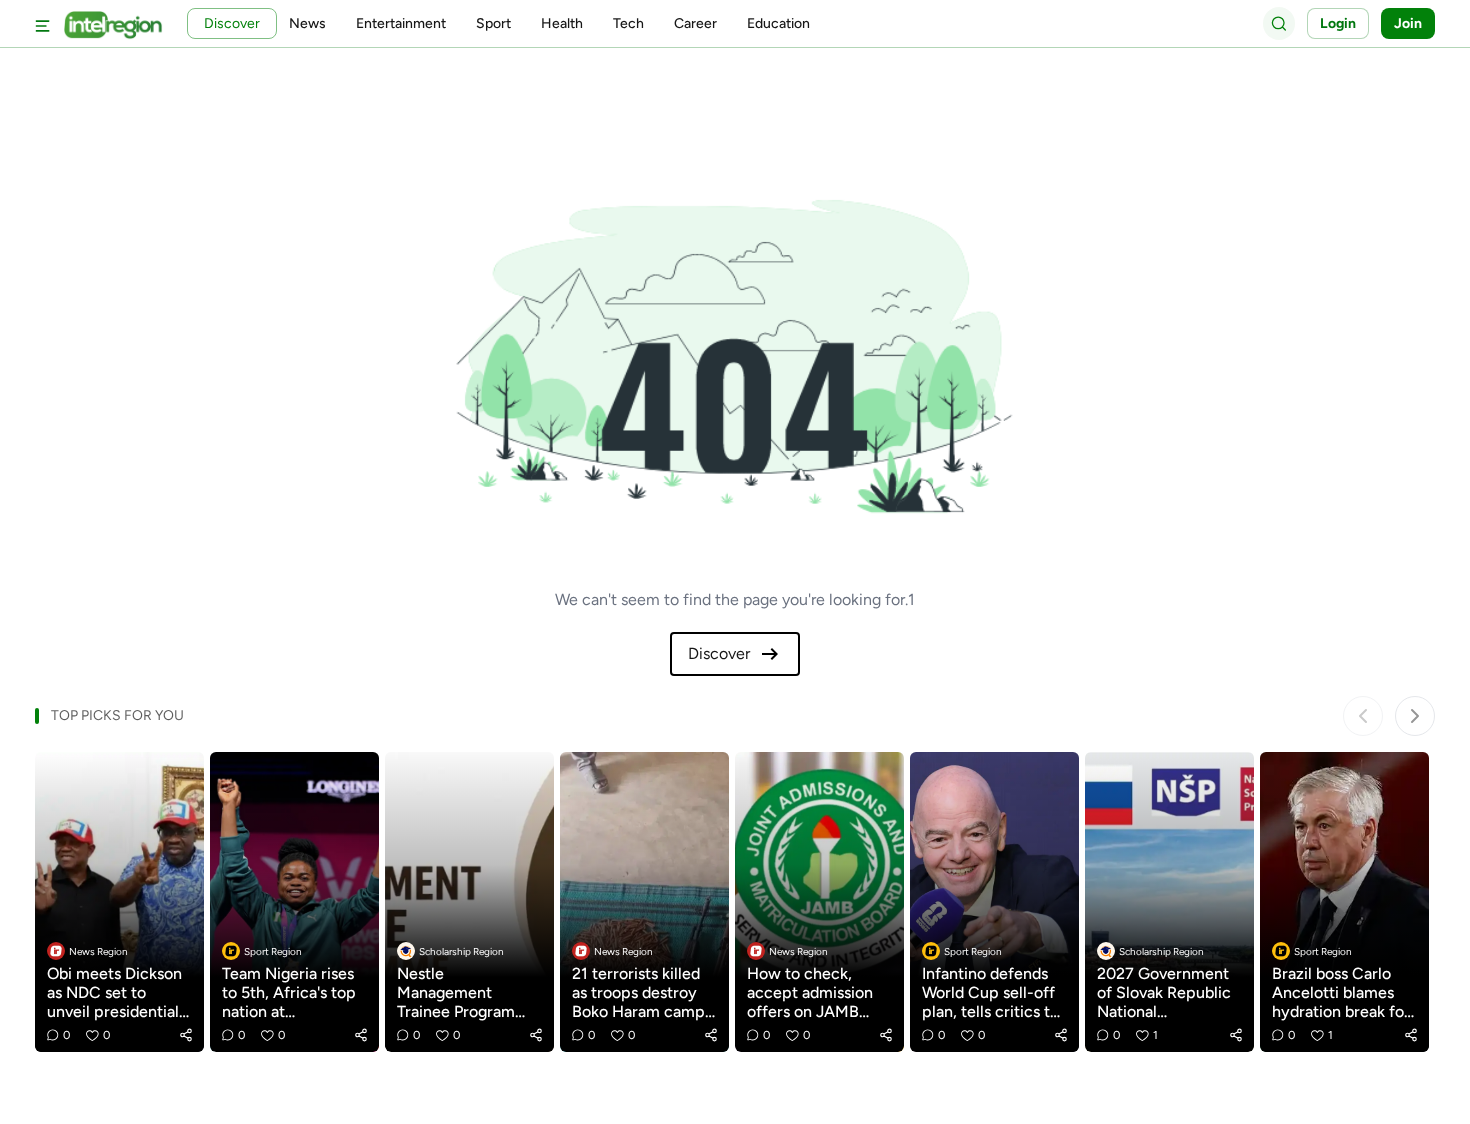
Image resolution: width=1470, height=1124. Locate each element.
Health (562, 23)
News (307, 23)
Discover (719, 653)
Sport (493, 23)
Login (1338, 23)
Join (1408, 23)
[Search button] (1279, 23)
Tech (628, 23)
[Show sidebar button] (43, 23)
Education (778, 23)
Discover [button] (232, 23)
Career (695, 23)
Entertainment (401, 23)
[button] (186, 1035)
